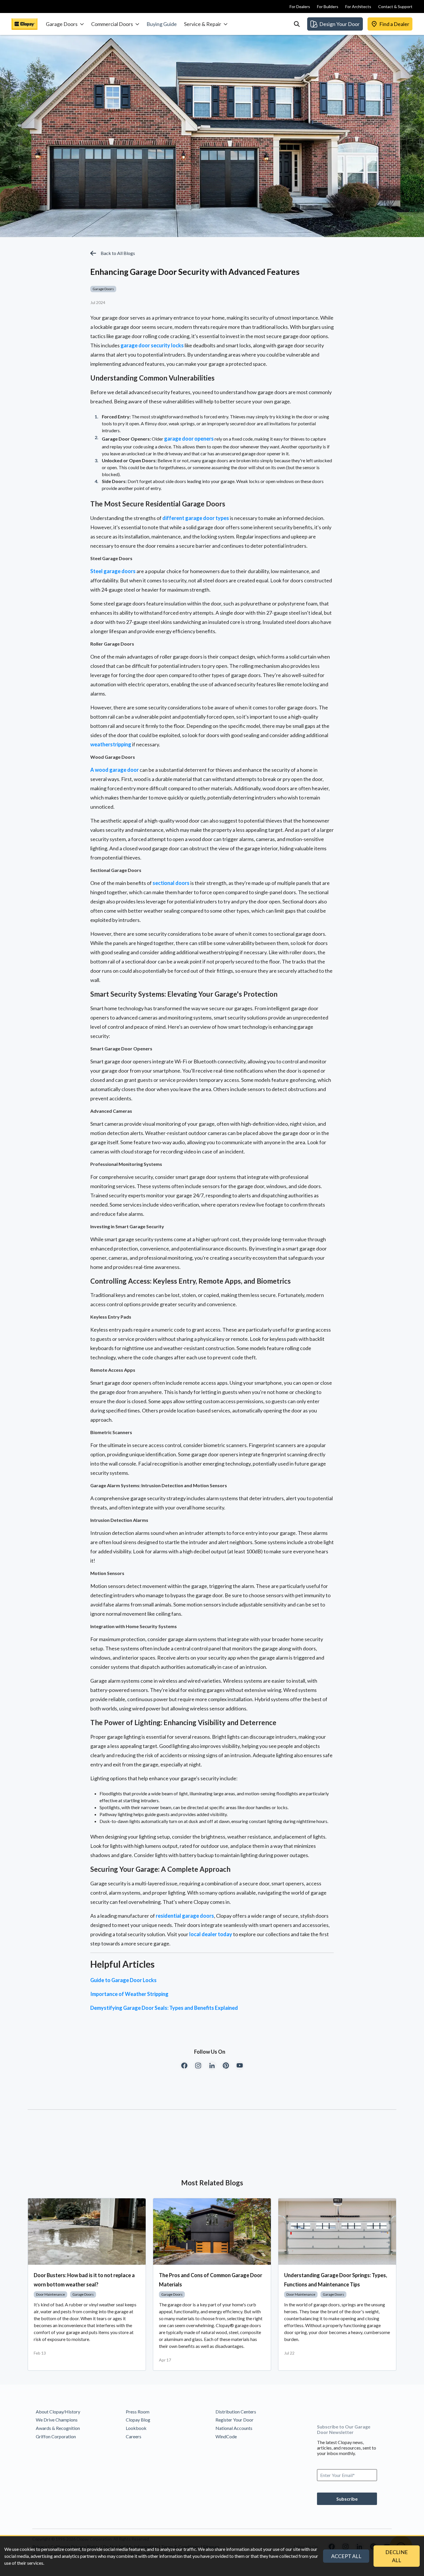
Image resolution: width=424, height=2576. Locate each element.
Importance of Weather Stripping (129, 1994)
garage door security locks (152, 345)
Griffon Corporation (56, 2436)
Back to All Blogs (118, 253)
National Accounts (234, 2428)
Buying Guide (162, 24)
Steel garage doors (113, 571)
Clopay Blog (138, 2420)
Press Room (138, 2412)
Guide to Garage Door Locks (123, 1980)
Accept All (346, 2556)
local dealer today (211, 1934)
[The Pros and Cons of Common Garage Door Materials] (212, 2232)
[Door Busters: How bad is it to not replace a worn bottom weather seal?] (87, 2232)
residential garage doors (185, 1916)
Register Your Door (234, 2420)
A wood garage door (115, 770)
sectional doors (171, 883)
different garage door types (196, 518)
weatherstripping (111, 744)
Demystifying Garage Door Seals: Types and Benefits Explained (164, 2008)
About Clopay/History (58, 2412)
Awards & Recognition (58, 2428)
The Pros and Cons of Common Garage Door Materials (211, 2280)
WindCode (226, 2436)
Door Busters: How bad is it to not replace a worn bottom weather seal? (84, 2280)
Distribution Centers (236, 2412)
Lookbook (136, 2428)
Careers (134, 2436)
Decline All (397, 2556)
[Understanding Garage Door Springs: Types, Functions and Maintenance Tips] (337, 2232)
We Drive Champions (57, 2420)
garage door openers (189, 439)
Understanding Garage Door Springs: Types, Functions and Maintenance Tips (336, 2280)
